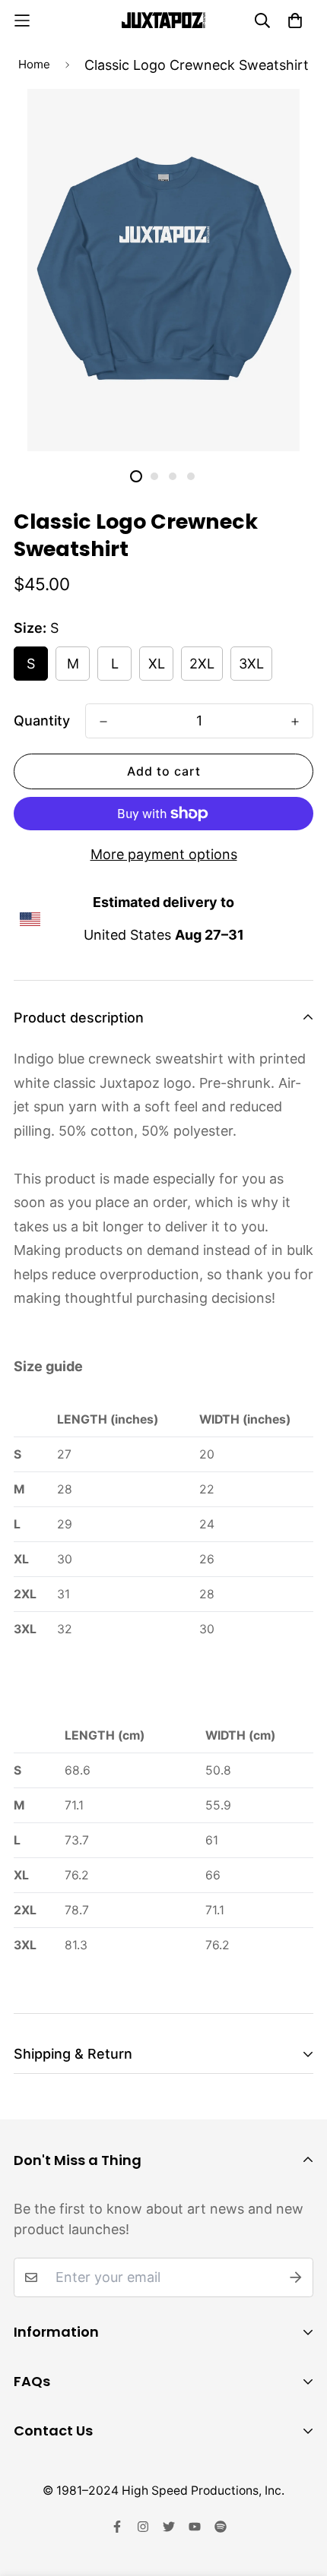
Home (34, 64)
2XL (202, 664)
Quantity (42, 721)
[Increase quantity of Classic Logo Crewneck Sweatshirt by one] (295, 722)
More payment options (164, 854)
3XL (251, 664)
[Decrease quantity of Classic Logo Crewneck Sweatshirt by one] (103, 722)
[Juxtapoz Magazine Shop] (163, 20)
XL (157, 664)
